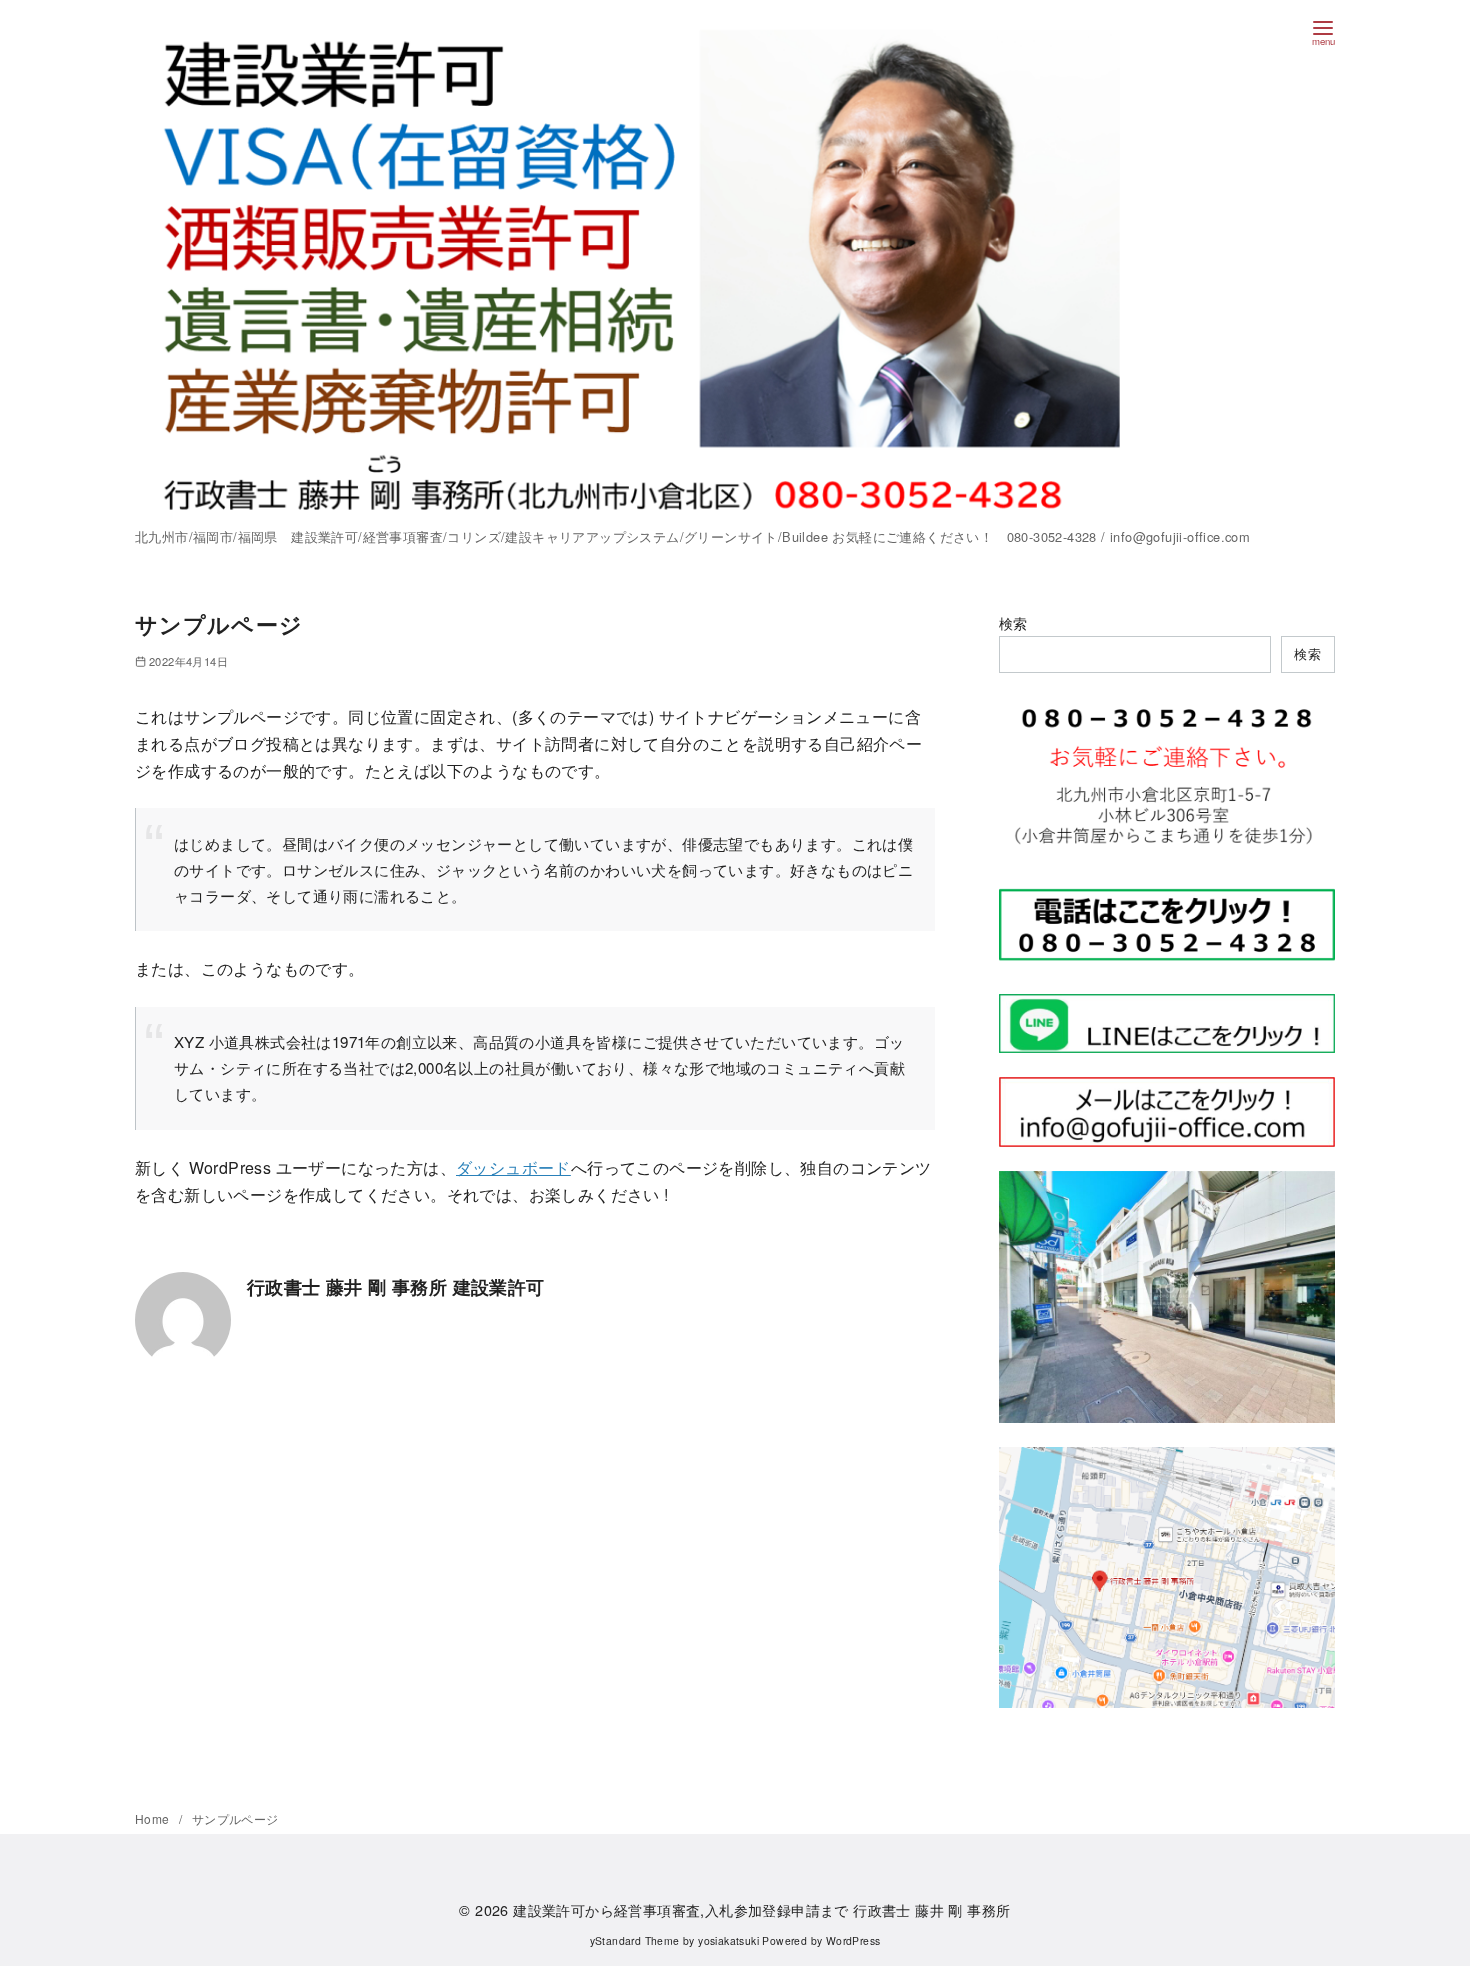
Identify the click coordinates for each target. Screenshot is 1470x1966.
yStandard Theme (635, 1940)
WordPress (853, 1940)
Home (154, 1818)
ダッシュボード (513, 1167)
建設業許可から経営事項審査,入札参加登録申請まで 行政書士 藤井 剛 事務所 (761, 1909)
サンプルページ (235, 1818)
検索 (1013, 622)
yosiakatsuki (728, 1940)
